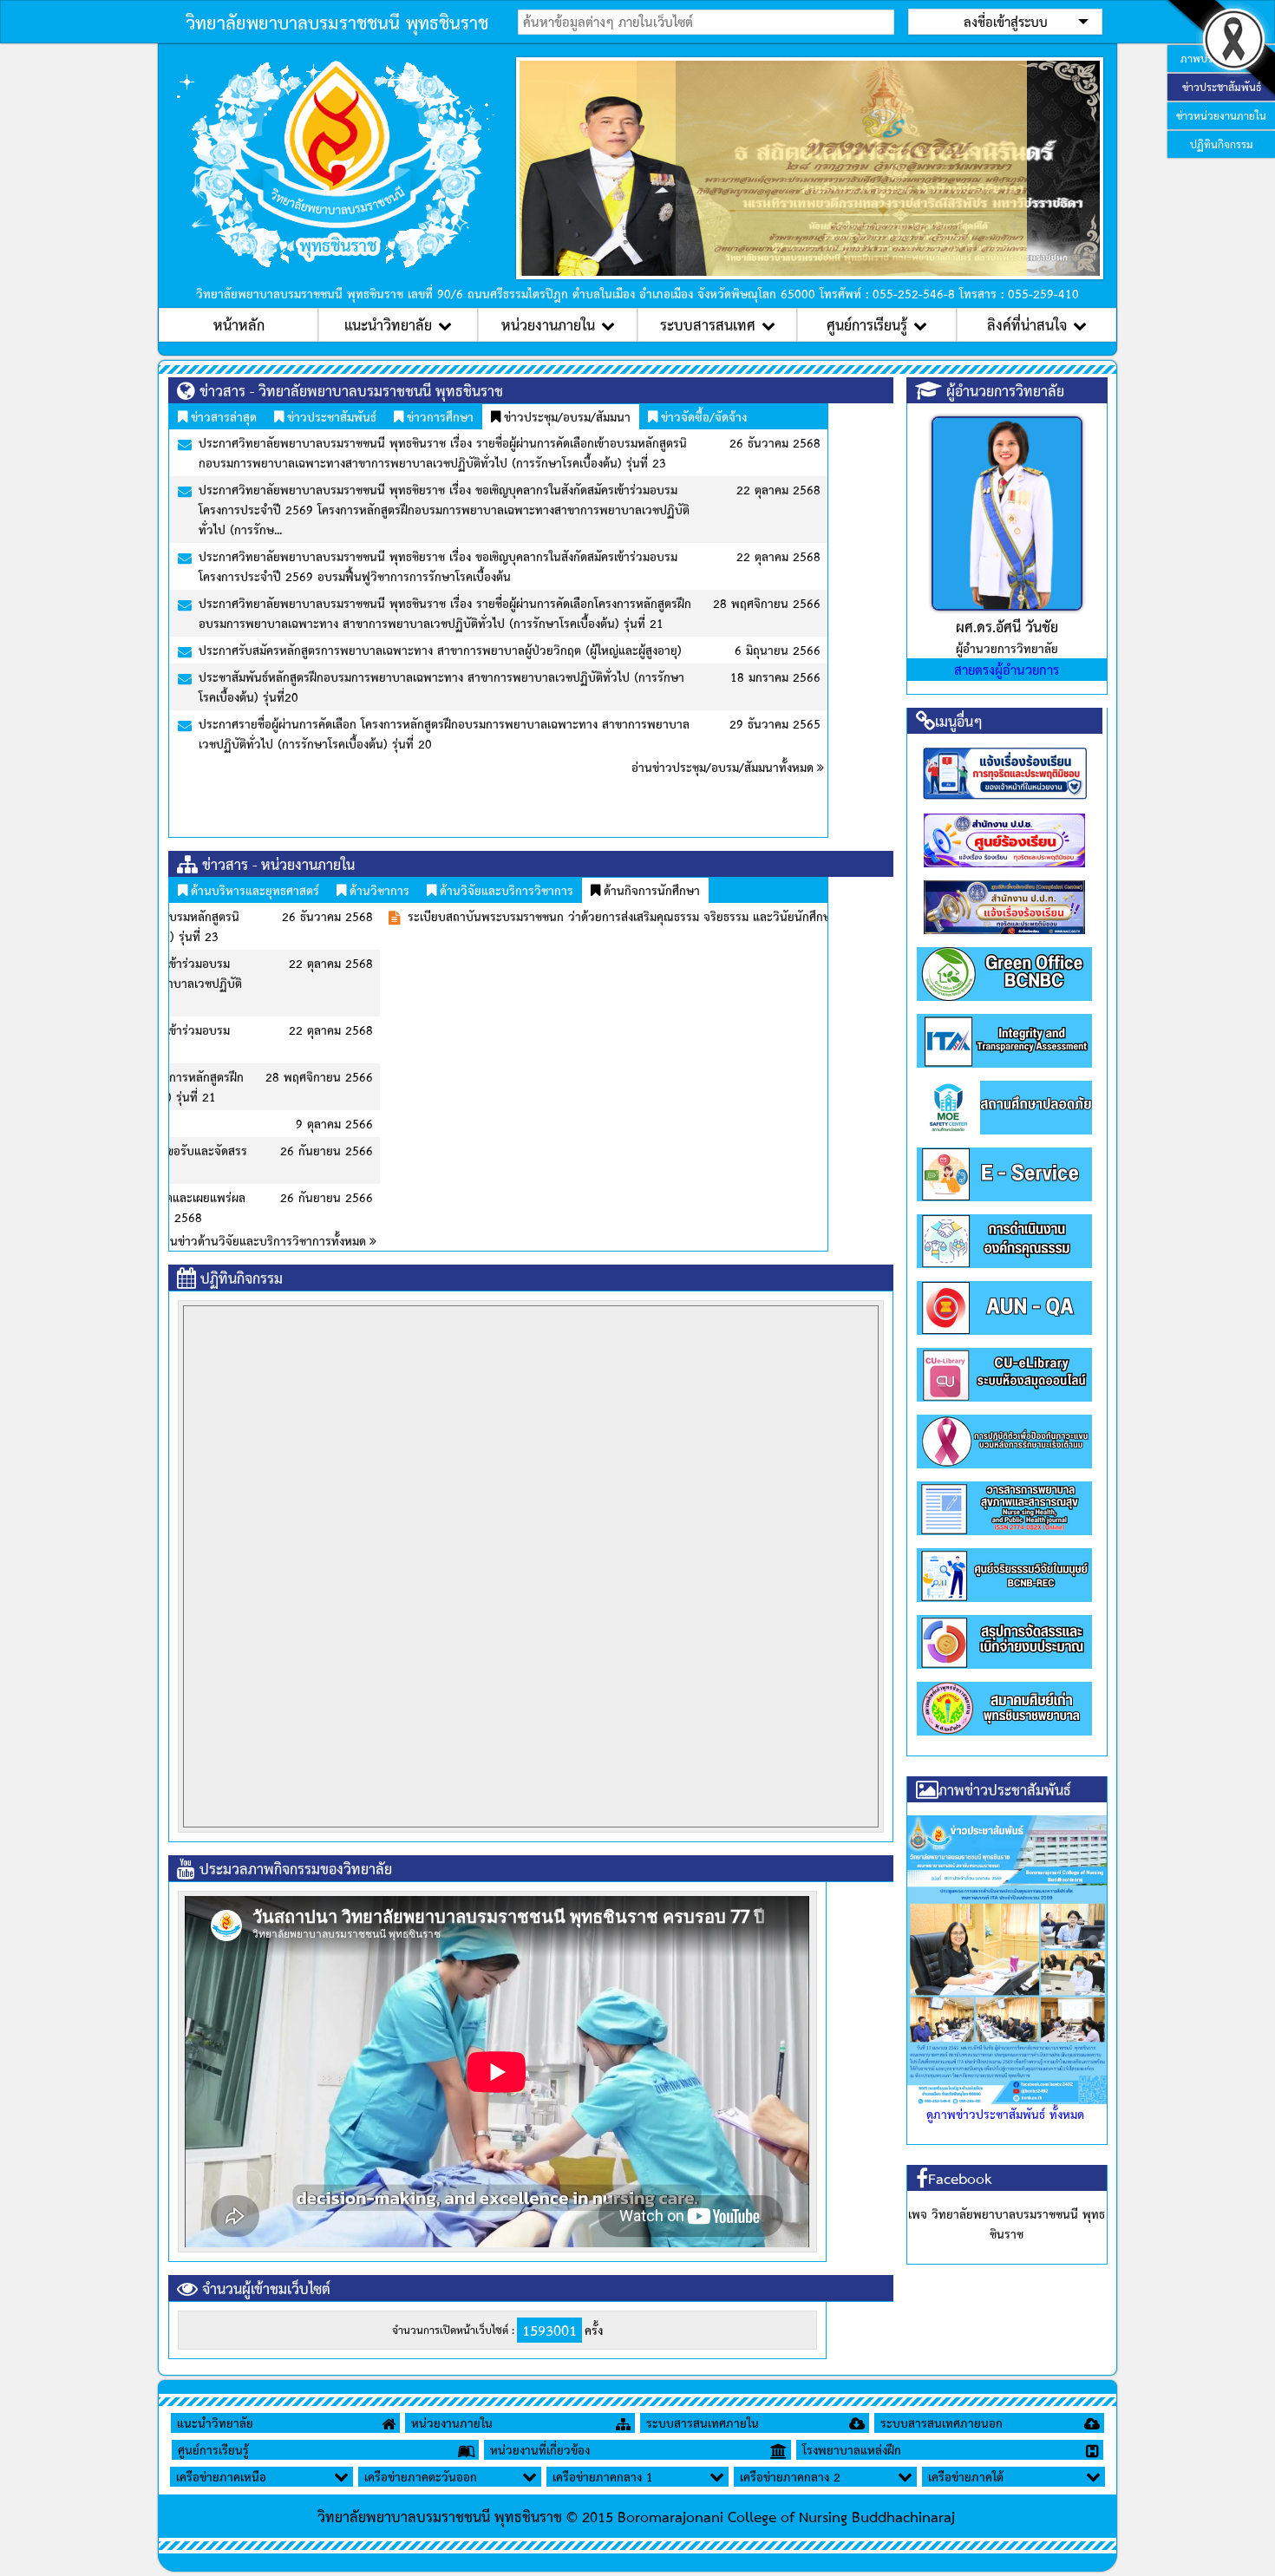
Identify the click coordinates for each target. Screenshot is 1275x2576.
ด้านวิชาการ (378, 890)
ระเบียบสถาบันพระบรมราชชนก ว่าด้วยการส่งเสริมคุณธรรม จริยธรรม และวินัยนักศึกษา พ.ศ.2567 (438, 916)
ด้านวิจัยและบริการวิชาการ (505, 890)
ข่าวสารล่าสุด (222, 416)
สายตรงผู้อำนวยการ (1007, 669)
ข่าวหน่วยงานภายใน (1221, 115)
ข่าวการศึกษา (438, 416)
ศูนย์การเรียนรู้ (867, 324)
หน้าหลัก (239, 324)
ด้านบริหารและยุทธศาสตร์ (253, 890)
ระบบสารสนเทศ (708, 324)
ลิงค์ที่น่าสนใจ (1027, 324)
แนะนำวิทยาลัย (388, 324)
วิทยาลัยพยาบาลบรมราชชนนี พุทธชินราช (337, 22)
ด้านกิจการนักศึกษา (650, 890)
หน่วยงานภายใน (548, 324)
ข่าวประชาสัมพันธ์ (330, 416)
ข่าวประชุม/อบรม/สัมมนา (566, 416)
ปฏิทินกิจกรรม (1222, 144)
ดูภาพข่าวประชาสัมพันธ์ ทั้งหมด (1005, 2114)
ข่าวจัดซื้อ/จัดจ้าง (702, 416)
